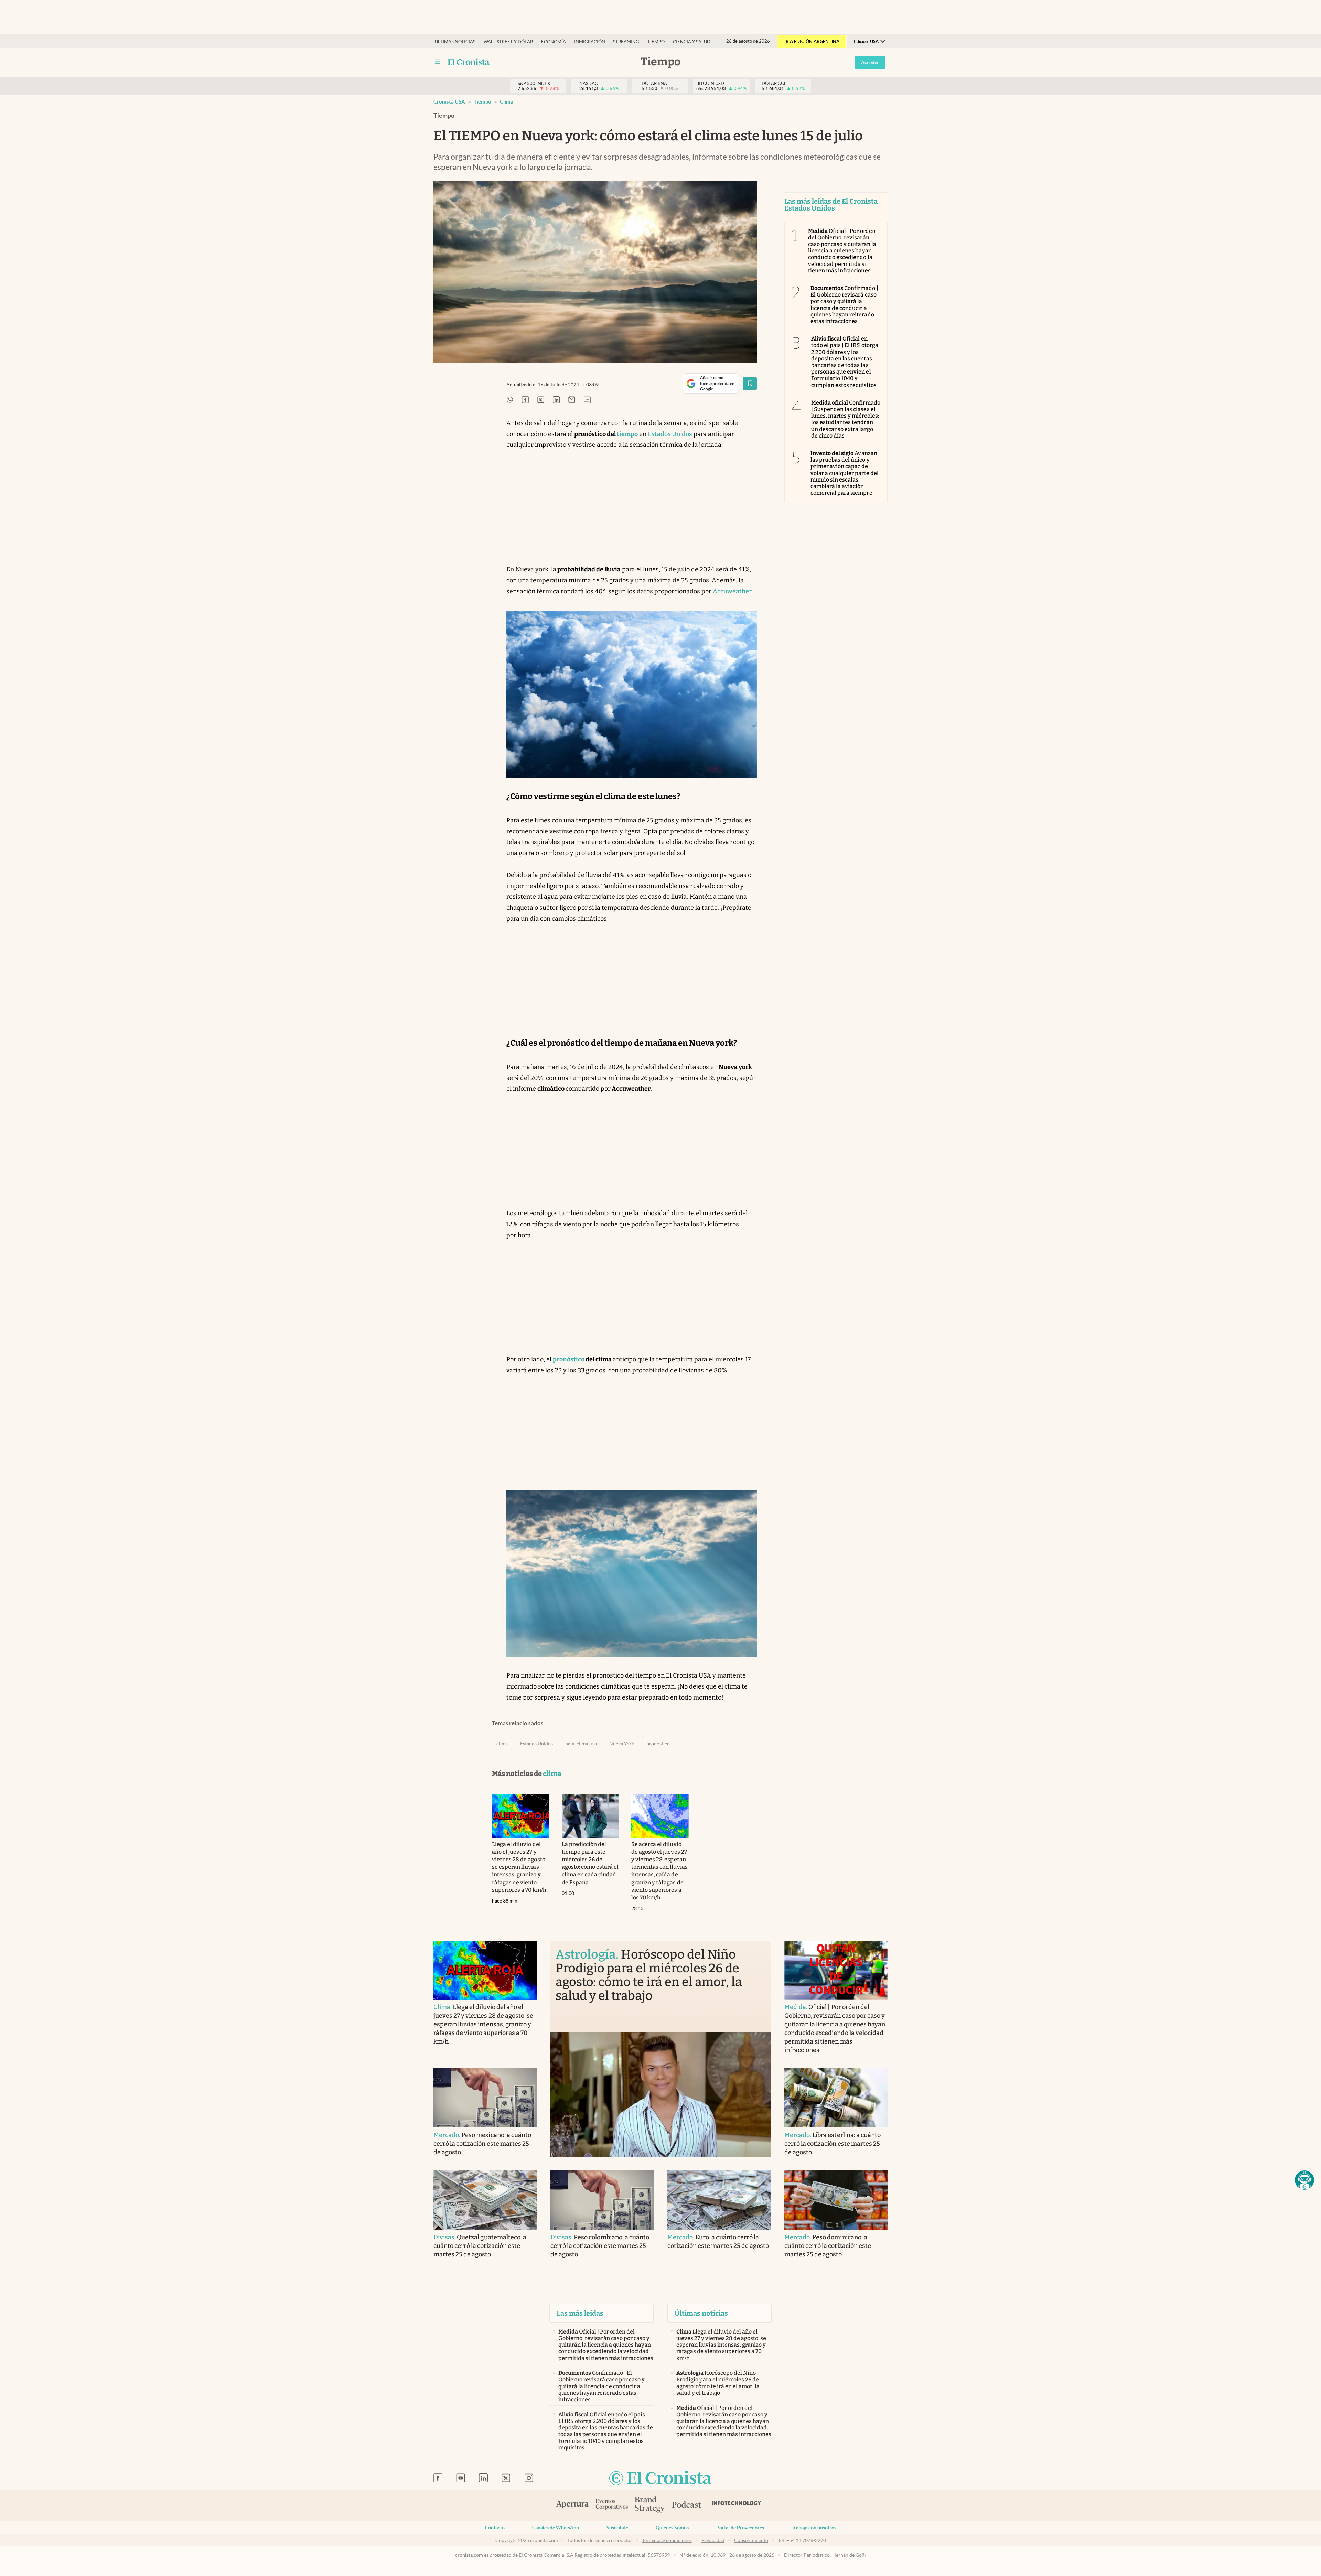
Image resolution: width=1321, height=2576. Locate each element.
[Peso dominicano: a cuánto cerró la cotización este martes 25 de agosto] (836, 2200)
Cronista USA (449, 102)
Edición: (866, 41)
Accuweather (732, 591)
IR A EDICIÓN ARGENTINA (812, 41)
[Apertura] (572, 2505)
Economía (554, 42)
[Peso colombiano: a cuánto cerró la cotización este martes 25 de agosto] (602, 2200)
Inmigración (590, 42)
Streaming (626, 42)
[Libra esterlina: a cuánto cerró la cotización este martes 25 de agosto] (836, 2098)
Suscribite (617, 2528)
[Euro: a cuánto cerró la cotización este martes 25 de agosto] (719, 2200)
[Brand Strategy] (650, 2505)
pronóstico (658, 1744)
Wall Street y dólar (508, 42)
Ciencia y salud (692, 42)
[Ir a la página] (469, 62)
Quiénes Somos (672, 2528)
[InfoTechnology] (737, 2505)
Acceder (870, 62)
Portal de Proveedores (740, 2528)
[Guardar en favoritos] (750, 384)
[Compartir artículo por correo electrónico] (572, 400)
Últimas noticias (455, 42)
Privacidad (713, 2540)
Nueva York (622, 1744)
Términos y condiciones (667, 2540)
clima (507, 102)
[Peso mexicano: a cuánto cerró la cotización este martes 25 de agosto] (485, 2098)
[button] (1304, 2180)
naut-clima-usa (581, 1744)
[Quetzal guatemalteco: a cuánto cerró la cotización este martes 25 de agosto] (485, 2200)
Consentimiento (751, 2540)
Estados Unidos (670, 434)
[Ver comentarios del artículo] (587, 400)
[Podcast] (687, 2505)
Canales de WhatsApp (556, 2528)
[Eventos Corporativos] (612, 2505)
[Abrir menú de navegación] (438, 62)
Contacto (495, 2528)
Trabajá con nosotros (814, 2528)
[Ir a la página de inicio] (660, 2478)
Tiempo (656, 42)
